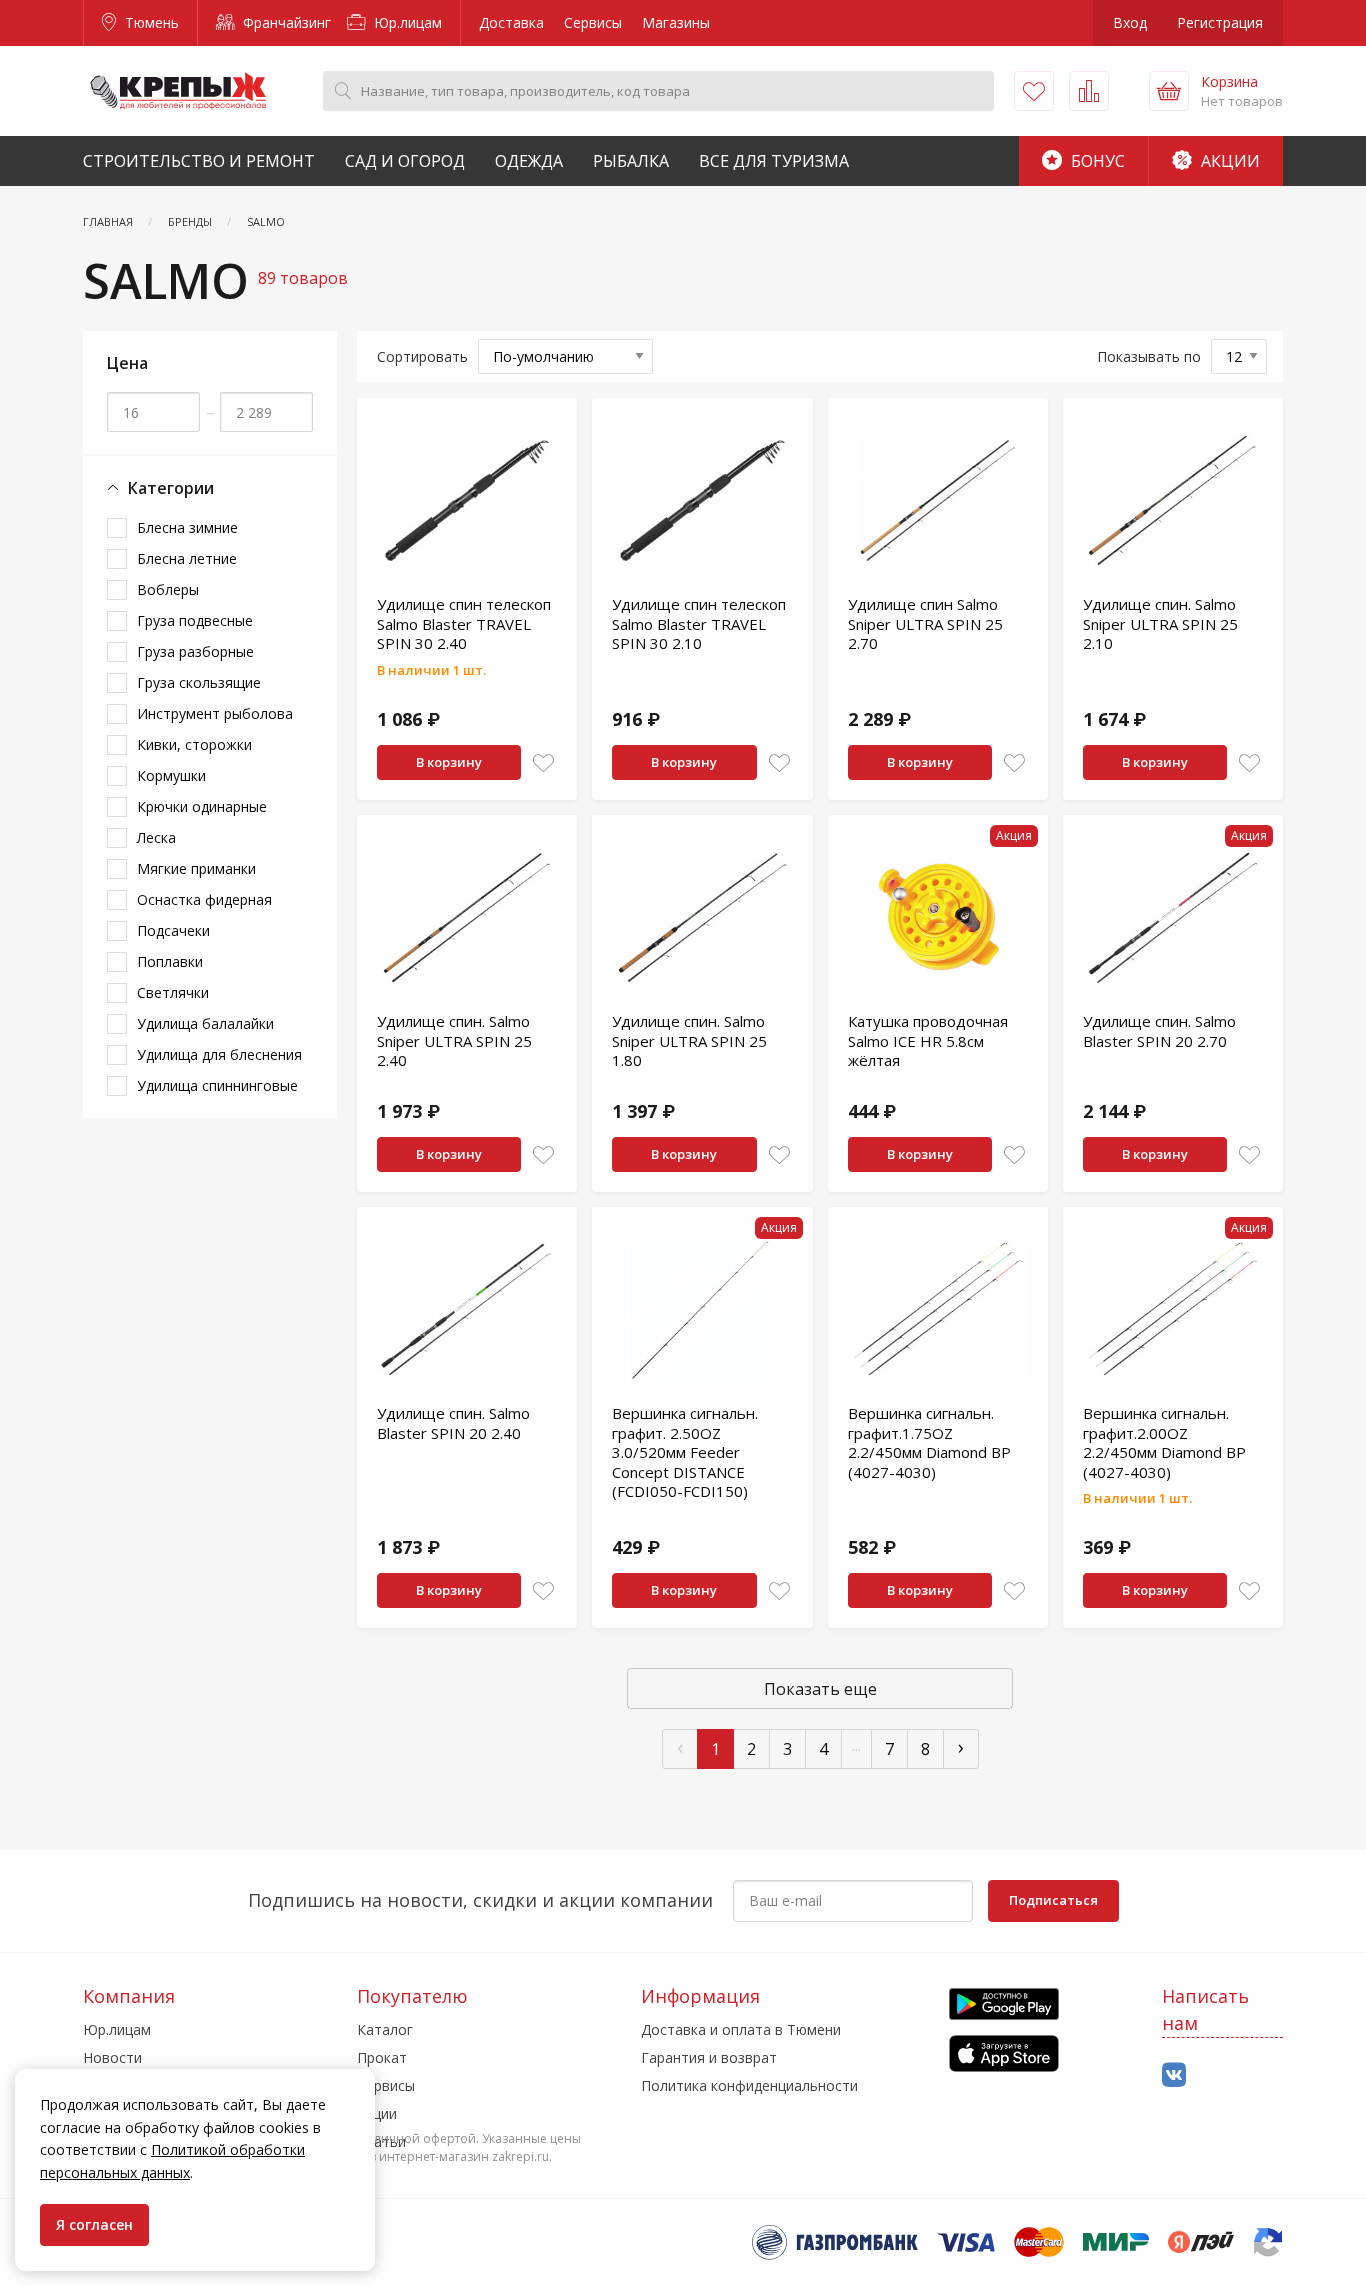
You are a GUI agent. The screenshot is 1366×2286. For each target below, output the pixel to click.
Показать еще (820, 1689)
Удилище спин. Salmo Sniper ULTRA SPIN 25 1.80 (689, 1040)
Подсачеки (173, 930)
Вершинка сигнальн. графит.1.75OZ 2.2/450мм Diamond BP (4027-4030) (929, 1442)
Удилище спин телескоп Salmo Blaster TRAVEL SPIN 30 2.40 (464, 623)
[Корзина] (1169, 91)
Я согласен (94, 2224)
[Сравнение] (1089, 91)
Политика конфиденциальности (749, 2085)
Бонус (1096, 161)
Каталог (385, 2029)
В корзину (449, 762)
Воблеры (168, 589)
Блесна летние (187, 558)
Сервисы (593, 22)
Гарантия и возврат (709, 2057)
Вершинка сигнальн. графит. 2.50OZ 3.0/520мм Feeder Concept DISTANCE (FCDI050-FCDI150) (685, 1452)
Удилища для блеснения (219, 1054)
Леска (156, 837)
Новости (112, 2057)
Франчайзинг (285, 22)
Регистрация (1220, 22)
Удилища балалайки (205, 1023)
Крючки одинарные (202, 806)
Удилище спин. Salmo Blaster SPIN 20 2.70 (1159, 1031)
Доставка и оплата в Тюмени (741, 2029)
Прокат (382, 2057)
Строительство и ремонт (199, 161)
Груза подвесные (195, 620)
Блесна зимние (187, 527)
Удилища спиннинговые (217, 1085)
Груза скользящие (199, 682)
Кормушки (171, 775)
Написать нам (1205, 2009)
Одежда (529, 161)
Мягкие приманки (196, 868)
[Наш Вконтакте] (1174, 2075)
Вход (1130, 22)
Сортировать (422, 356)
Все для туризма (774, 161)
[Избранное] (1034, 91)
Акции (1228, 161)
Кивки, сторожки (194, 744)
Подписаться (1053, 1900)
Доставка (511, 22)
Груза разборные (195, 651)
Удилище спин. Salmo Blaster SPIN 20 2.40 (453, 1423)
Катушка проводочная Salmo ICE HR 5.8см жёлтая (928, 1040)
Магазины (676, 22)
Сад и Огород (405, 161)
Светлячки (173, 992)
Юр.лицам (406, 22)
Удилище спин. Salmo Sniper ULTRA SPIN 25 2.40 (454, 1040)
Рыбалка (631, 161)
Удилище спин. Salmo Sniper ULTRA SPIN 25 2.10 (1160, 623)
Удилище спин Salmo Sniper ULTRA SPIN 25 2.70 (925, 623)
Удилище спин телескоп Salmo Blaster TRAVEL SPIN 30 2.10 (699, 623)
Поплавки (170, 961)
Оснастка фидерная (204, 899)
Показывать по (1149, 356)
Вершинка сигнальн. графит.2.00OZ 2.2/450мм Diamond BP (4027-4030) (1164, 1442)
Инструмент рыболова (215, 713)
